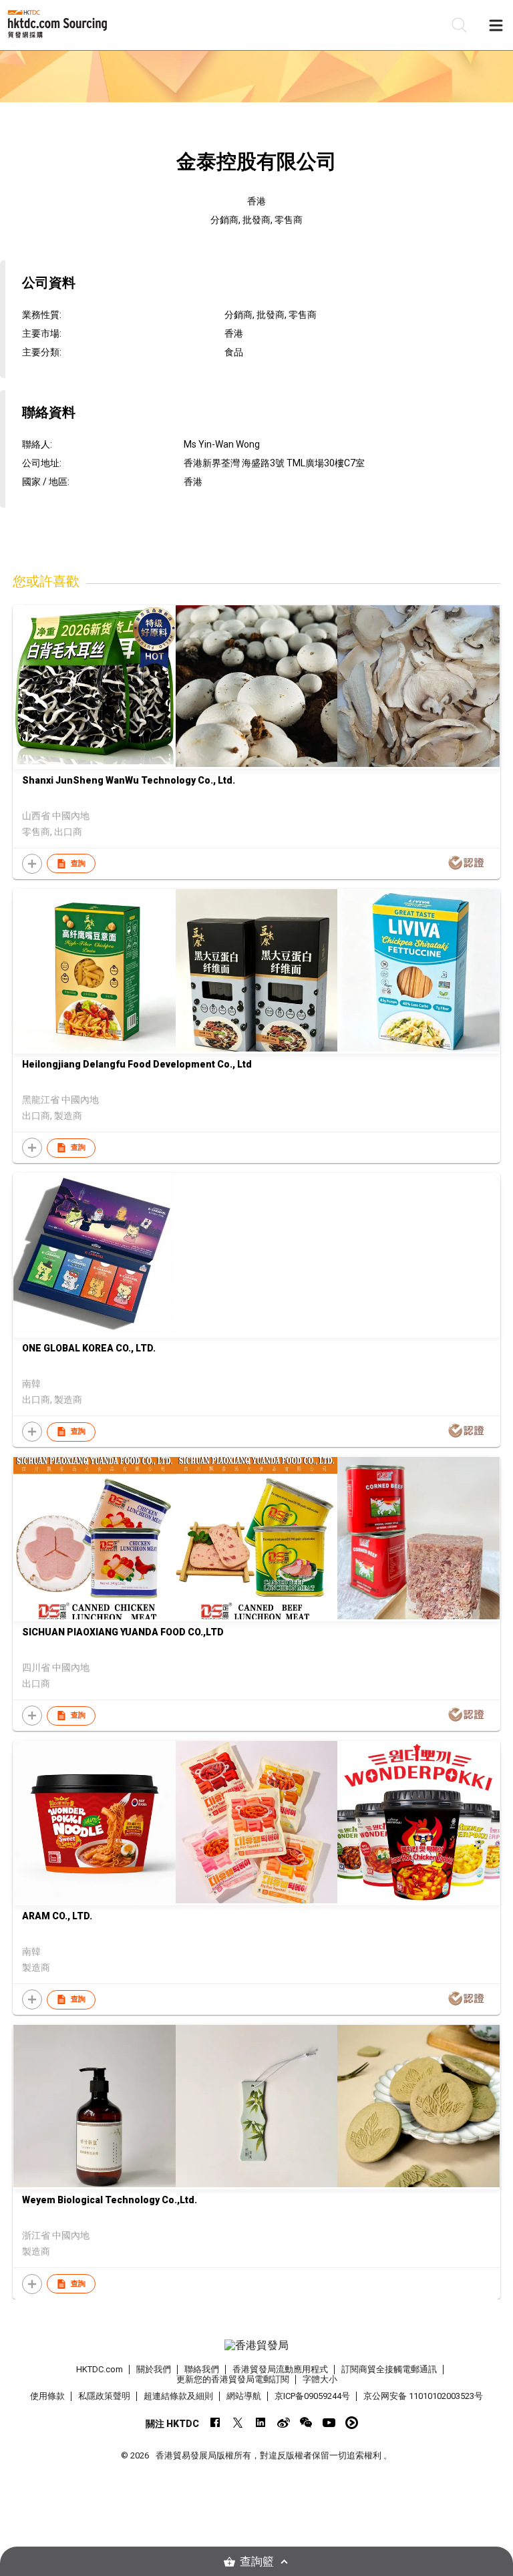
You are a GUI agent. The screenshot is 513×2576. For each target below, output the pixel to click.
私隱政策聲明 (104, 2396)
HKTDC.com (100, 2369)
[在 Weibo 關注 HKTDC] (284, 2423)
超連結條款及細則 (178, 2396)
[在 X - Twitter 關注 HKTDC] (238, 2423)
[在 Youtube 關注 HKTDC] (329, 2423)
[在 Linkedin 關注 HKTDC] (261, 2423)
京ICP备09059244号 (312, 2396)
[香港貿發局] (256, 2346)
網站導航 (244, 2396)
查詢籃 (257, 2562)
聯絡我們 (202, 2369)
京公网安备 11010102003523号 (423, 2396)
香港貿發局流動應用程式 (280, 2369)
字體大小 (320, 2379)
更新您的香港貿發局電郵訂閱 (233, 2379)
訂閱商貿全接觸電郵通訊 (389, 2369)
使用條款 (47, 2396)
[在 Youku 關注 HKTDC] (352, 2423)
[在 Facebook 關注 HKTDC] (215, 2423)
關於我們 (154, 2369)
